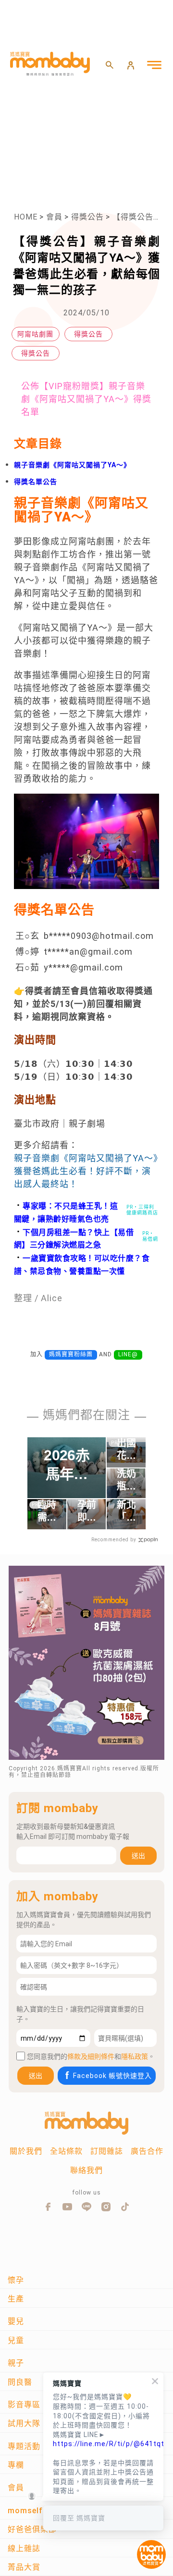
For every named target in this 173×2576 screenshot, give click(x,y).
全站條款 (66, 2151)
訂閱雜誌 (107, 2151)
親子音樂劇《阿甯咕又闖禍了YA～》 (72, 465)
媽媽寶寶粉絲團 (71, 1354)
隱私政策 (135, 2056)
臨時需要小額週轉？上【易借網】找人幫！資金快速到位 (47, 1512)
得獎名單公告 (36, 482)
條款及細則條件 (91, 2056)
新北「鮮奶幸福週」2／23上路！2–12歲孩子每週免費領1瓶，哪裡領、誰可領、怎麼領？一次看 (126, 1512)
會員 (54, 217)
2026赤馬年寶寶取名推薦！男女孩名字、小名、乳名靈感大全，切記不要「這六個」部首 (67, 1465)
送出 (138, 1856)
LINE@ (128, 1354)
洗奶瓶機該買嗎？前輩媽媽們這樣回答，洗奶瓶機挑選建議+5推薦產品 (126, 1480)
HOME (26, 217)
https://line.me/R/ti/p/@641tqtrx (103, 2444)
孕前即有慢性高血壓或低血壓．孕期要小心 (87, 1512)
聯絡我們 (86, 2170)
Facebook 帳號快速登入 (112, 2076)
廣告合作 (147, 2151)
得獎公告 (87, 217)
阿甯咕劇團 (35, 334)
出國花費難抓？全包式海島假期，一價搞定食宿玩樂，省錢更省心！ (126, 1450)
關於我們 (26, 2151)
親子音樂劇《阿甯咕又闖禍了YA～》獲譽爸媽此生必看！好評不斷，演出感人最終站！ (86, 1171)
